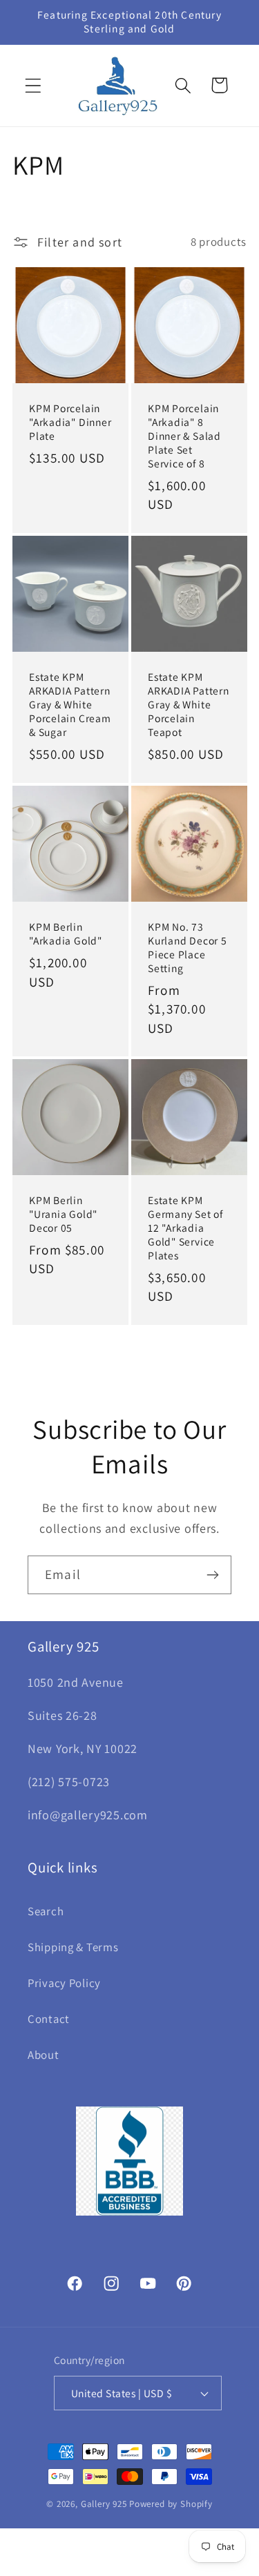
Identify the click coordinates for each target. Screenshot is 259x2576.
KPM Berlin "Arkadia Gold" (66, 934)
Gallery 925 (104, 2504)
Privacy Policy (64, 1983)
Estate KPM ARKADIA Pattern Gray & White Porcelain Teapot (189, 705)
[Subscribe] (212, 1575)
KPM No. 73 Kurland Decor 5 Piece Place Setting (188, 948)
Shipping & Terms (73, 1947)
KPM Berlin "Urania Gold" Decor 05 (63, 1214)
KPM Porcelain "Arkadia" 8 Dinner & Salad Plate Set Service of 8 (184, 436)
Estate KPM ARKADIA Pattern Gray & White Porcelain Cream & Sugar (70, 705)
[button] (33, 85)
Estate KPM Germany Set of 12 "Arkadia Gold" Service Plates (185, 1228)
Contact (49, 2019)
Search (46, 1911)
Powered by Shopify (171, 2504)
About (44, 2055)
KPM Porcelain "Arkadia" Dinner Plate (70, 422)
